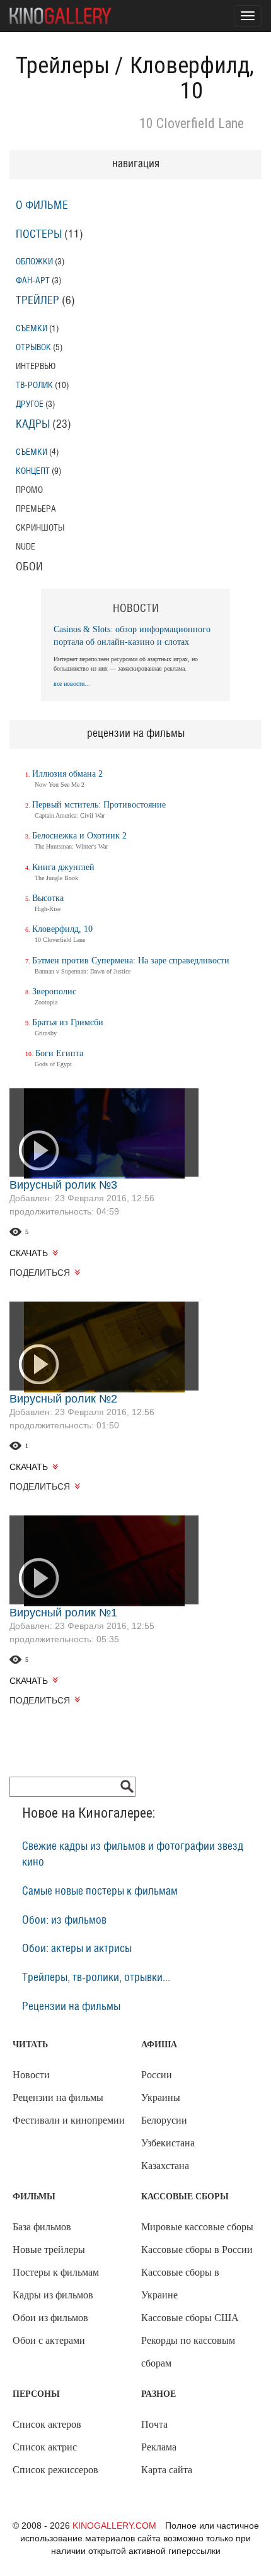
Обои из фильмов (50, 2318)
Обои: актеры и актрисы (77, 1949)
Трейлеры (63, 66)
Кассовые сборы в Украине (180, 2284)
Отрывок (33, 347)
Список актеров (47, 2424)
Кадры (33, 425)
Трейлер (37, 301)
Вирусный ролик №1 (63, 1613)
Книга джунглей (63, 867)
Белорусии (164, 2120)
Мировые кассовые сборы (197, 2227)
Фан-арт (33, 280)
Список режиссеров (55, 2470)
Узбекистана (168, 2143)
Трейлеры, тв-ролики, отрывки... (96, 1978)
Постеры (39, 235)
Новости (31, 2075)
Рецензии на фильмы (71, 2007)
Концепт (33, 471)
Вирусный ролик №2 (63, 1399)
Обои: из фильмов (64, 1920)
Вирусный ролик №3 (63, 1185)
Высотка (48, 898)
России (157, 2075)
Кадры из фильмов (53, 2295)
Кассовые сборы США (190, 2318)
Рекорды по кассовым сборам (188, 2352)
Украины (161, 2097)
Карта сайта (167, 2470)
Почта (154, 2424)
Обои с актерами (49, 2340)
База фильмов (42, 2227)
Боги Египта (59, 1053)
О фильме (42, 206)
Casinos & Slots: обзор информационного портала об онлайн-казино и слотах (132, 636)
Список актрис (45, 2447)
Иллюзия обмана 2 (67, 774)
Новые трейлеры (49, 2250)
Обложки (34, 262)
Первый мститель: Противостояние (99, 805)
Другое (30, 404)
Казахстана (165, 2166)
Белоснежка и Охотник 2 (79, 836)
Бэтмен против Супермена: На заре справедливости (131, 961)
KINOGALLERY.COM (114, 2526)
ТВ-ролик (34, 385)
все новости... (72, 684)
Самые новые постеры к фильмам (100, 1891)
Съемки (32, 328)
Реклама (159, 2447)
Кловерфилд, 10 (62, 929)
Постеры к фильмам (56, 2272)
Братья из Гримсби (68, 1022)
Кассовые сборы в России (197, 2250)
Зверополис (54, 991)
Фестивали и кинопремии (69, 2120)
